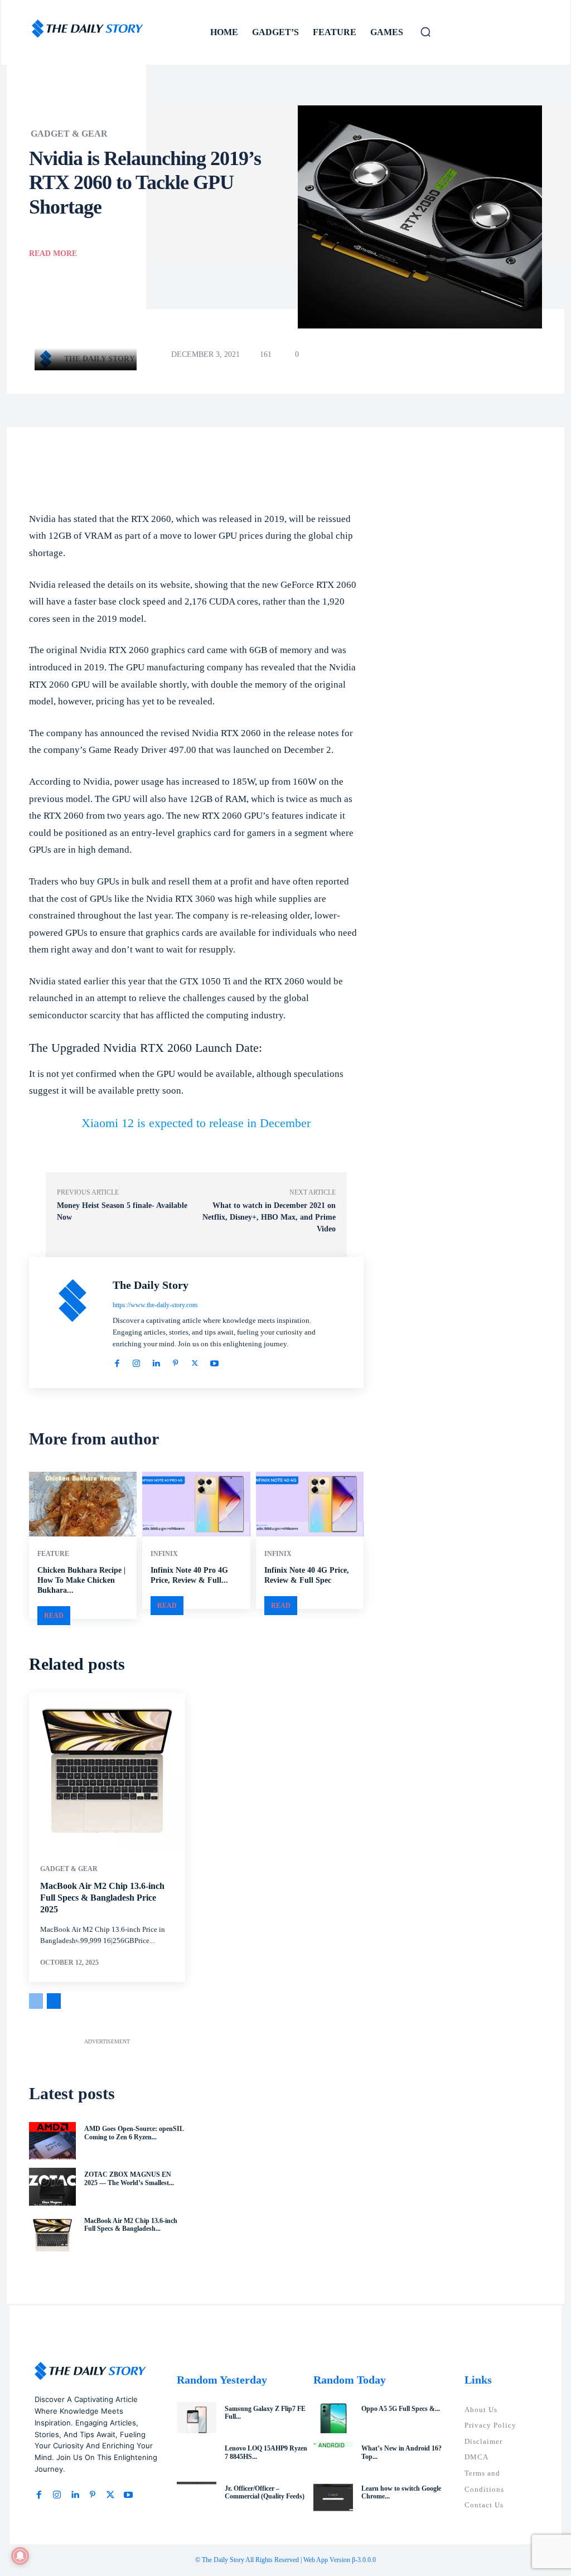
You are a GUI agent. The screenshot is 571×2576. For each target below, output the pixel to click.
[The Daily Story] (49, 359)
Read (54, 1616)
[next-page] (54, 2001)
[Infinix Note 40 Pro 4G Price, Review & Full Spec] (196, 1504)
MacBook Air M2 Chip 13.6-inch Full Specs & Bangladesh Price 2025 (102, 1898)
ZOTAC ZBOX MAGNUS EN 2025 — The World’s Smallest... (129, 2178)
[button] (425, 32)
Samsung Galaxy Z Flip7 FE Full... (265, 2413)
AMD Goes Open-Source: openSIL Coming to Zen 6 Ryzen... (134, 2133)
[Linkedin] (156, 1362)
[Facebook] (117, 1362)
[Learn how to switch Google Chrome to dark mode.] (333, 2498)
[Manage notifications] (20, 2556)
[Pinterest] (175, 1362)
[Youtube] (214, 1362)
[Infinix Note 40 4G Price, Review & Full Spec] (310, 1504)
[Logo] (88, 29)
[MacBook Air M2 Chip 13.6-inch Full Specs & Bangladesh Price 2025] (107, 1771)
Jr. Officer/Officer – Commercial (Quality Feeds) (265, 2492)
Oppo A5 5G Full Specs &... (401, 2409)
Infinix (164, 1554)
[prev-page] (36, 2001)
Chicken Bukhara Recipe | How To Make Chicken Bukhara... (81, 1580)
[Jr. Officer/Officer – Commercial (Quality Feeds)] (197, 2498)
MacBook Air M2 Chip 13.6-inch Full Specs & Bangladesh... (131, 2225)
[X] (195, 1362)
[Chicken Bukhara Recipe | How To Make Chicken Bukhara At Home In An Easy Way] (83, 1504)
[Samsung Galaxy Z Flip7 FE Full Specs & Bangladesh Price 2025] (197, 2418)
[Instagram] (136, 1362)
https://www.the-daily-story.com (155, 1305)
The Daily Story (100, 359)
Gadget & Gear (69, 134)
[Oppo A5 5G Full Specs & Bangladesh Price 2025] (333, 2418)
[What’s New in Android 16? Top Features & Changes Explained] (333, 2457)
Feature (53, 1554)
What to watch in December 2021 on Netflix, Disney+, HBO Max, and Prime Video (269, 1217)
